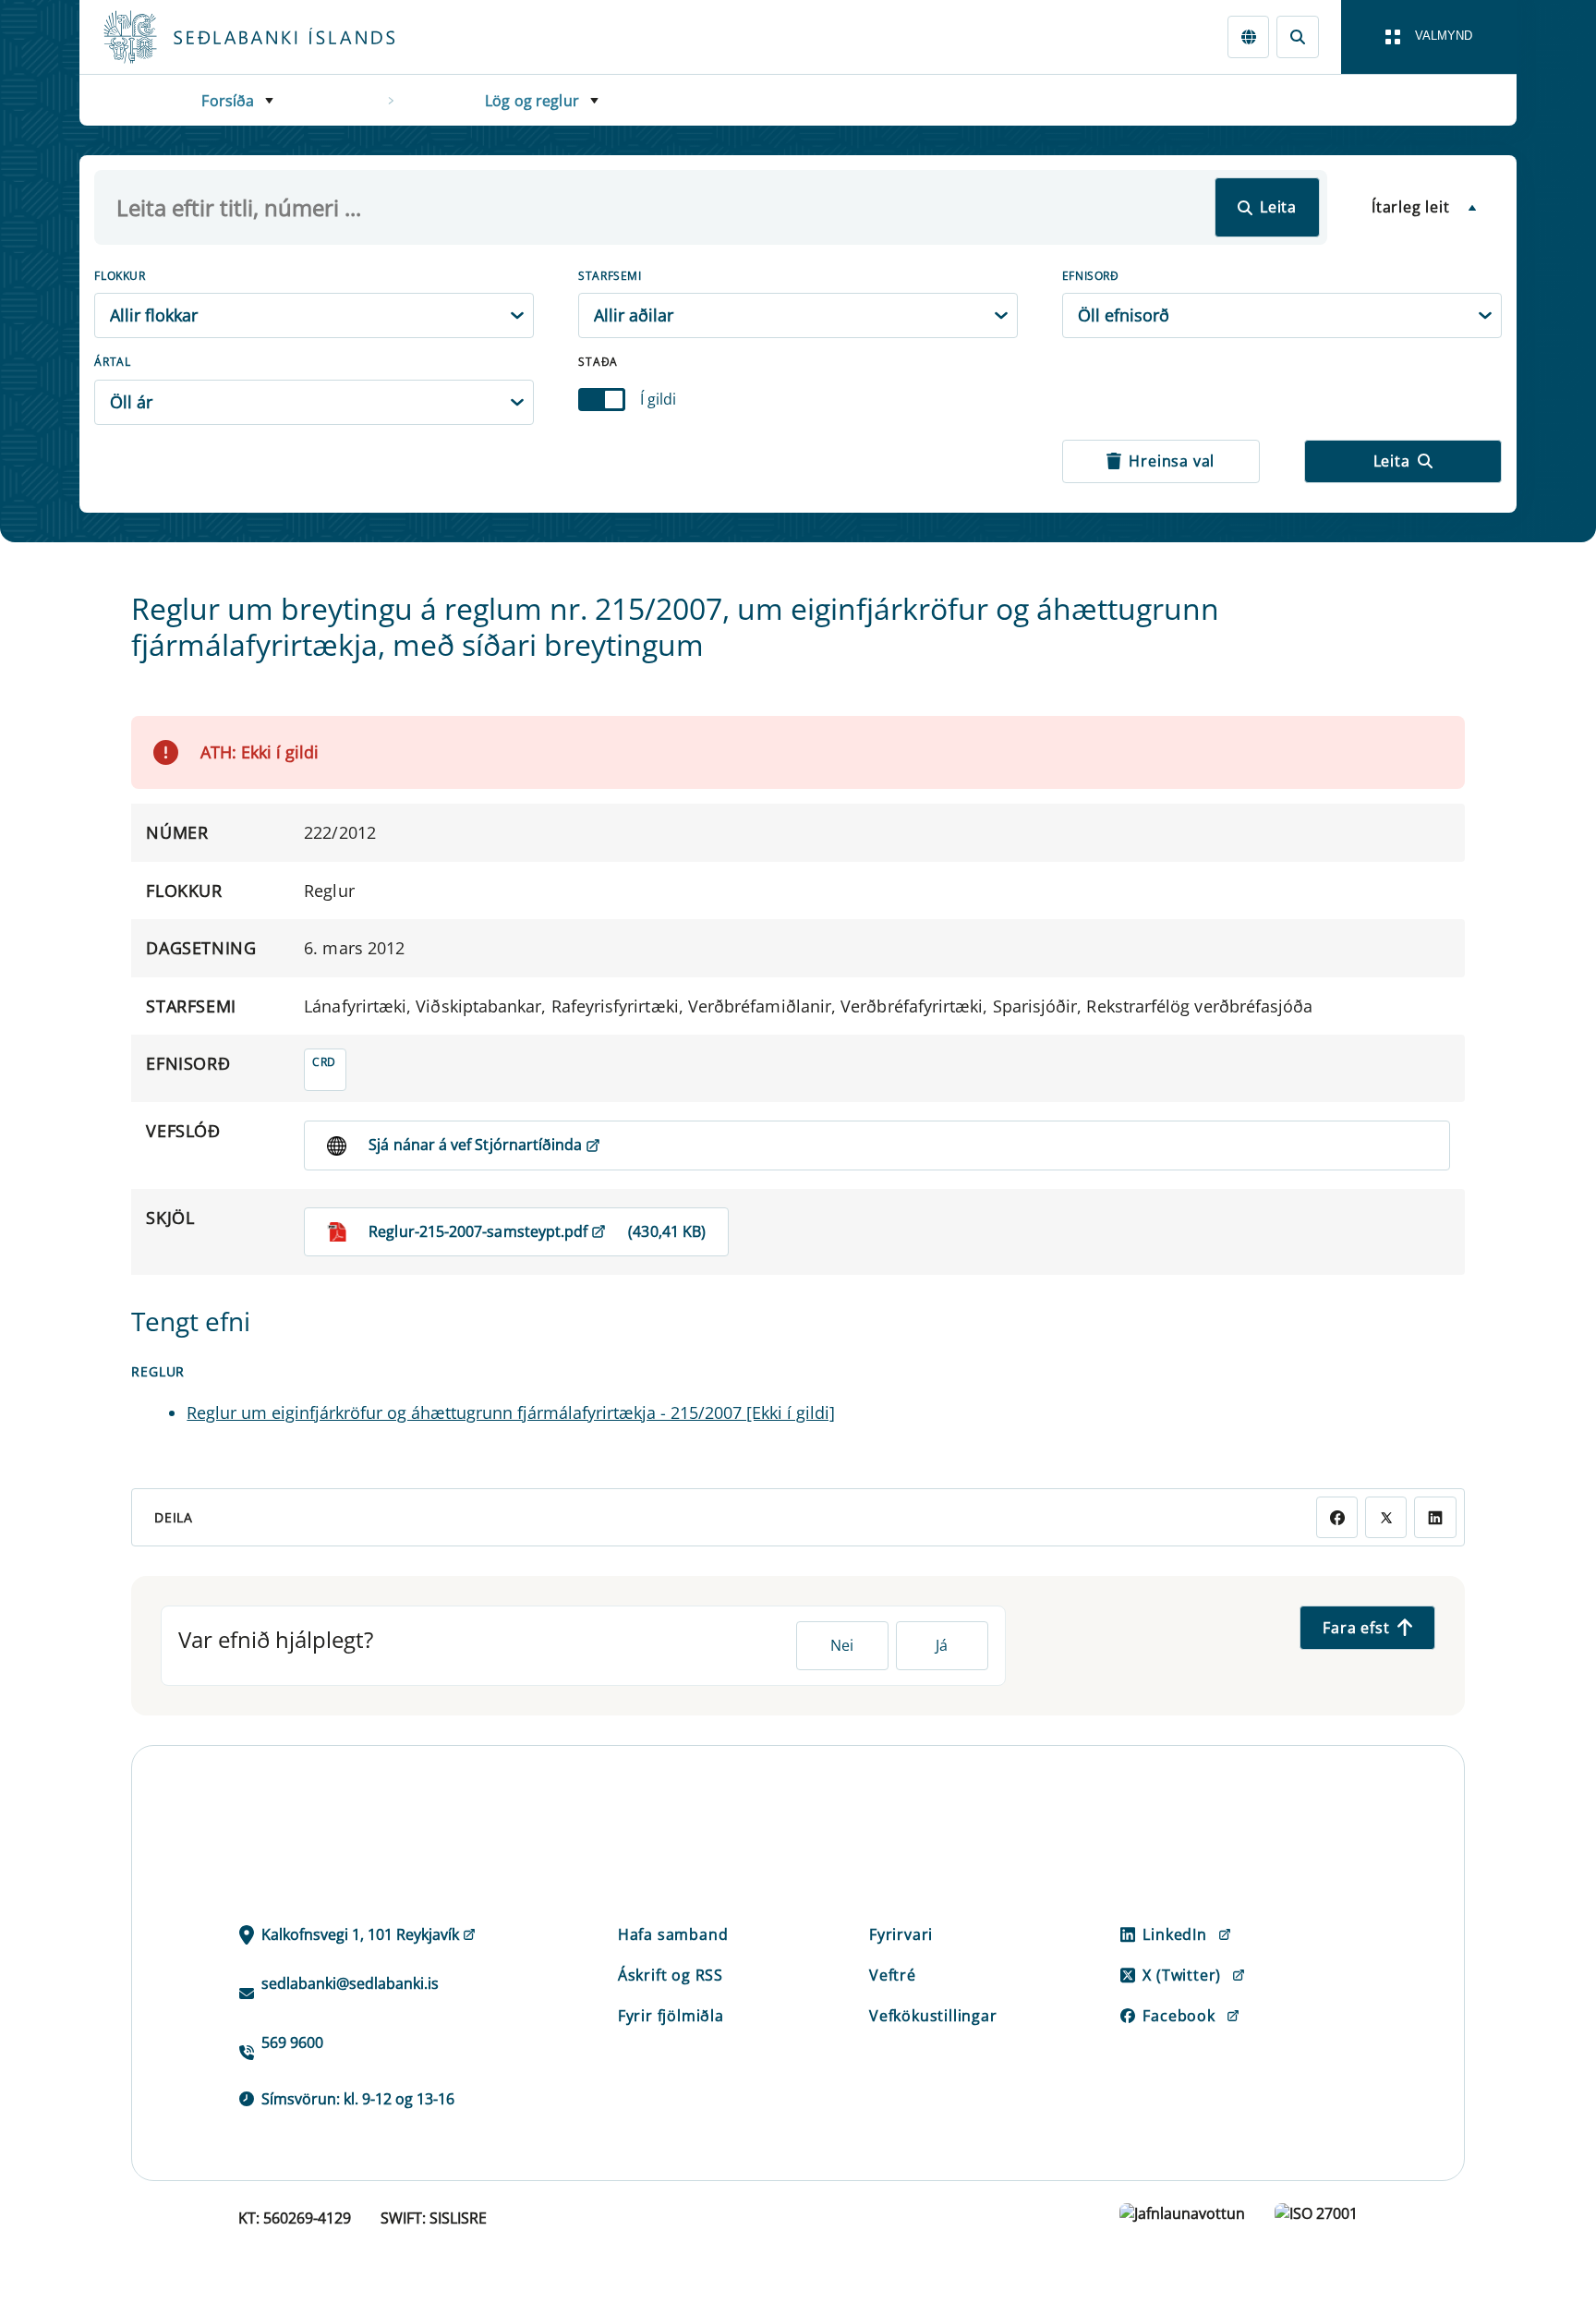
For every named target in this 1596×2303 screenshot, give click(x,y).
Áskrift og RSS (671, 1975)
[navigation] (1429, 37)
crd (324, 1062)
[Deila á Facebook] (1337, 1517)
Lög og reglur (532, 101)
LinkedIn (1174, 1934)
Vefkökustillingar (933, 2016)
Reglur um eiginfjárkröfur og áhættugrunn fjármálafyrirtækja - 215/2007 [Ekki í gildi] (511, 1412)
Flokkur (120, 276)
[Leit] (1297, 36)
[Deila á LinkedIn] (1435, 1517)
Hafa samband (673, 1934)
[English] (1248, 36)
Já (942, 1645)
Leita (1278, 207)
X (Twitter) (1182, 1975)
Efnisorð (1091, 276)
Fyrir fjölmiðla (671, 2016)
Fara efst (1356, 1628)
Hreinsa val (1172, 461)
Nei (842, 1645)
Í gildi (658, 399)
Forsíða (228, 101)
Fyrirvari (901, 1934)
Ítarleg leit (1411, 207)
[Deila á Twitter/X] (1386, 1517)
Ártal (112, 362)
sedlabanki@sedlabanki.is (350, 1983)
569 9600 (292, 2042)
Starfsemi (610, 276)
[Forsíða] (279, 37)
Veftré (893, 1975)
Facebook (1179, 2016)
